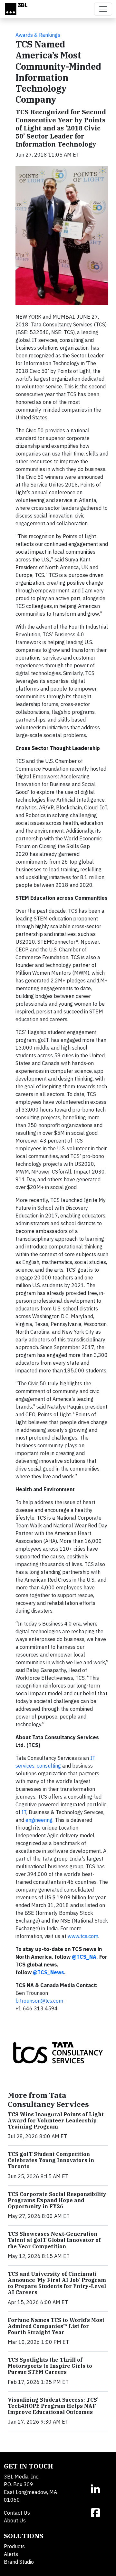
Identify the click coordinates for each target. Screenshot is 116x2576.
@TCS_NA (84, 1957)
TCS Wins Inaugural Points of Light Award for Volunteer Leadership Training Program (56, 2120)
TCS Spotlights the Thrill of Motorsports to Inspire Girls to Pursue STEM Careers (50, 2366)
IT (24, 1812)
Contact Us (17, 2513)
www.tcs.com (83, 1936)
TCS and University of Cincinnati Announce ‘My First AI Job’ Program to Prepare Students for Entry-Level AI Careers (57, 2283)
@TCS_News (48, 1972)
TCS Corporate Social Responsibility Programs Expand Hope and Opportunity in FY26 (57, 2200)
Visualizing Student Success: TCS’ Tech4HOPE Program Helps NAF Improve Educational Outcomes (53, 2406)
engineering (39, 1820)
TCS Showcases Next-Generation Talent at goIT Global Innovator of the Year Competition (54, 2240)
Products (14, 2546)
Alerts (11, 2554)
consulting (49, 1766)
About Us (15, 2520)
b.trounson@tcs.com (39, 2001)
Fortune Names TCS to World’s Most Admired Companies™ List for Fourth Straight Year (56, 2326)
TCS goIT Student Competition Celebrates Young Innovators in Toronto (51, 2160)
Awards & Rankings (38, 35)
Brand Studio (19, 2562)
